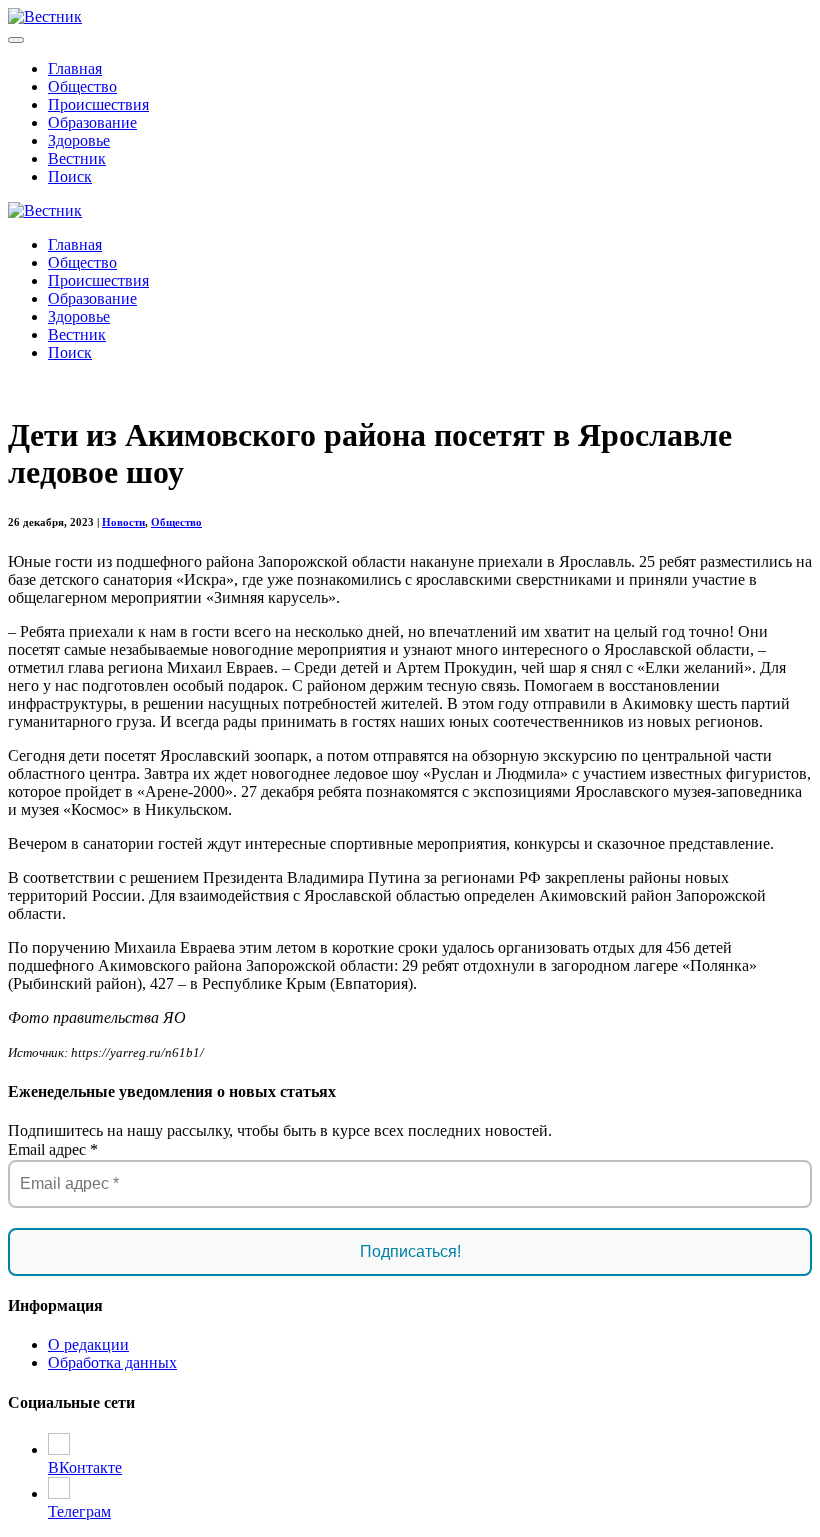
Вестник (77, 158)
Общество (82, 86)
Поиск (70, 176)
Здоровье (79, 140)
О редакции (88, 1344)
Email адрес (53, 1149)
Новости (123, 522)
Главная (75, 68)
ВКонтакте (85, 1467)
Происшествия (98, 104)
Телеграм (79, 1511)
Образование (92, 122)
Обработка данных (112, 1362)
